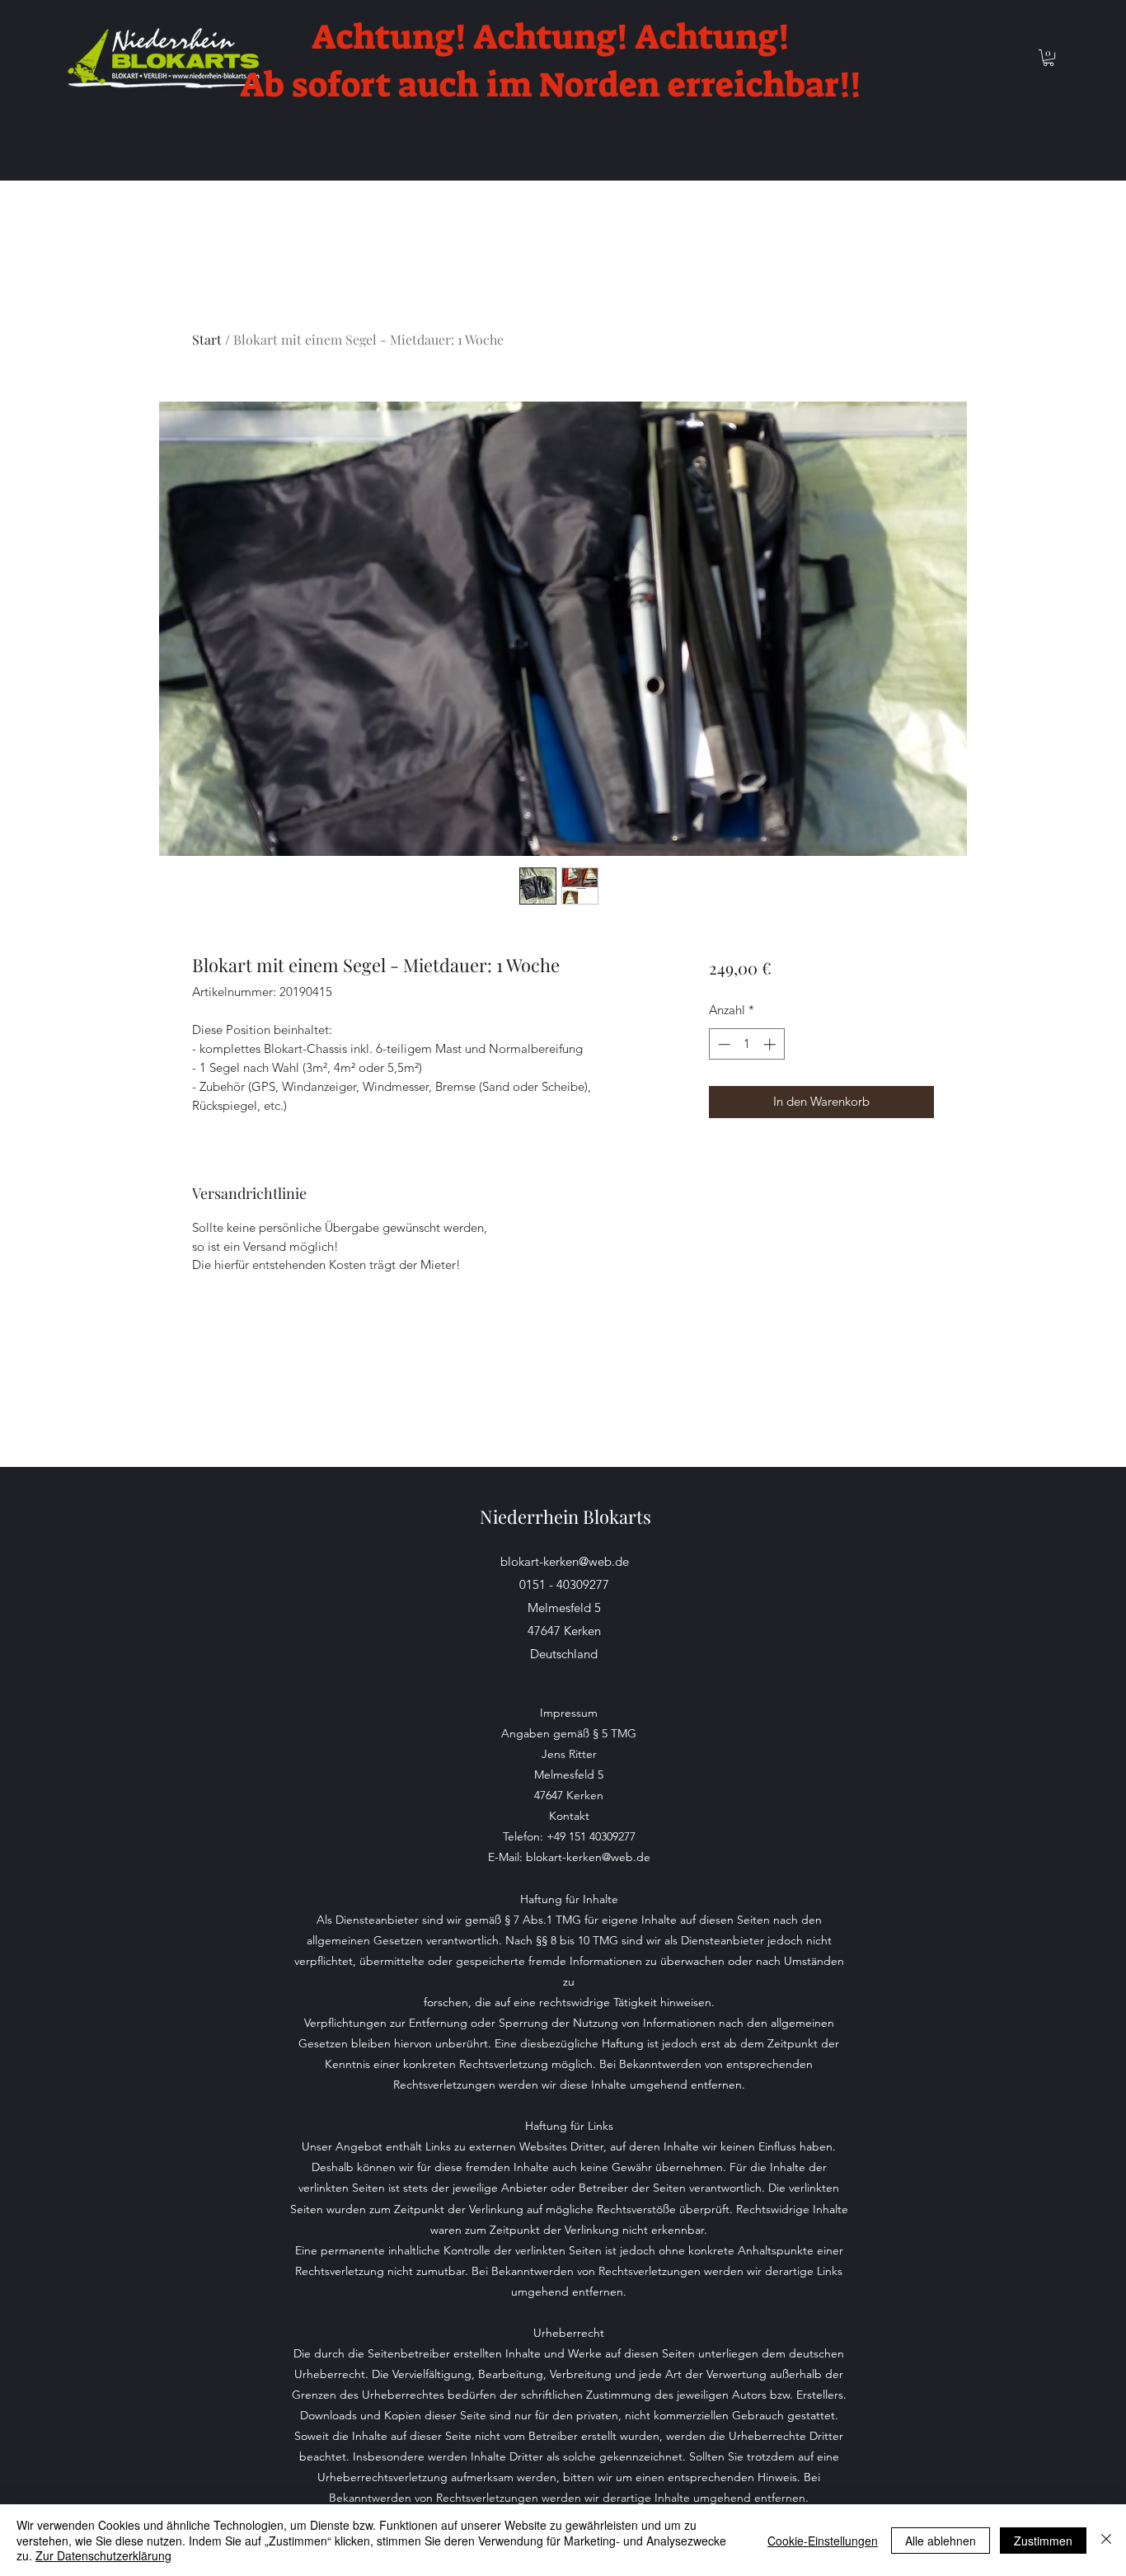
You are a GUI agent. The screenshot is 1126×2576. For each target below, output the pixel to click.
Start (207, 339)
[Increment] (771, 1044)
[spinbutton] (746, 1044)
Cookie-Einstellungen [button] (823, 2541)
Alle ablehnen (941, 2541)
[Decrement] (723, 1044)
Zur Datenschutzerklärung (103, 2555)
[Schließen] (1106, 2540)
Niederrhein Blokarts (565, 1516)
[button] (1049, 58)
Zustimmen (1043, 2541)
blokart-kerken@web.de (565, 1561)
